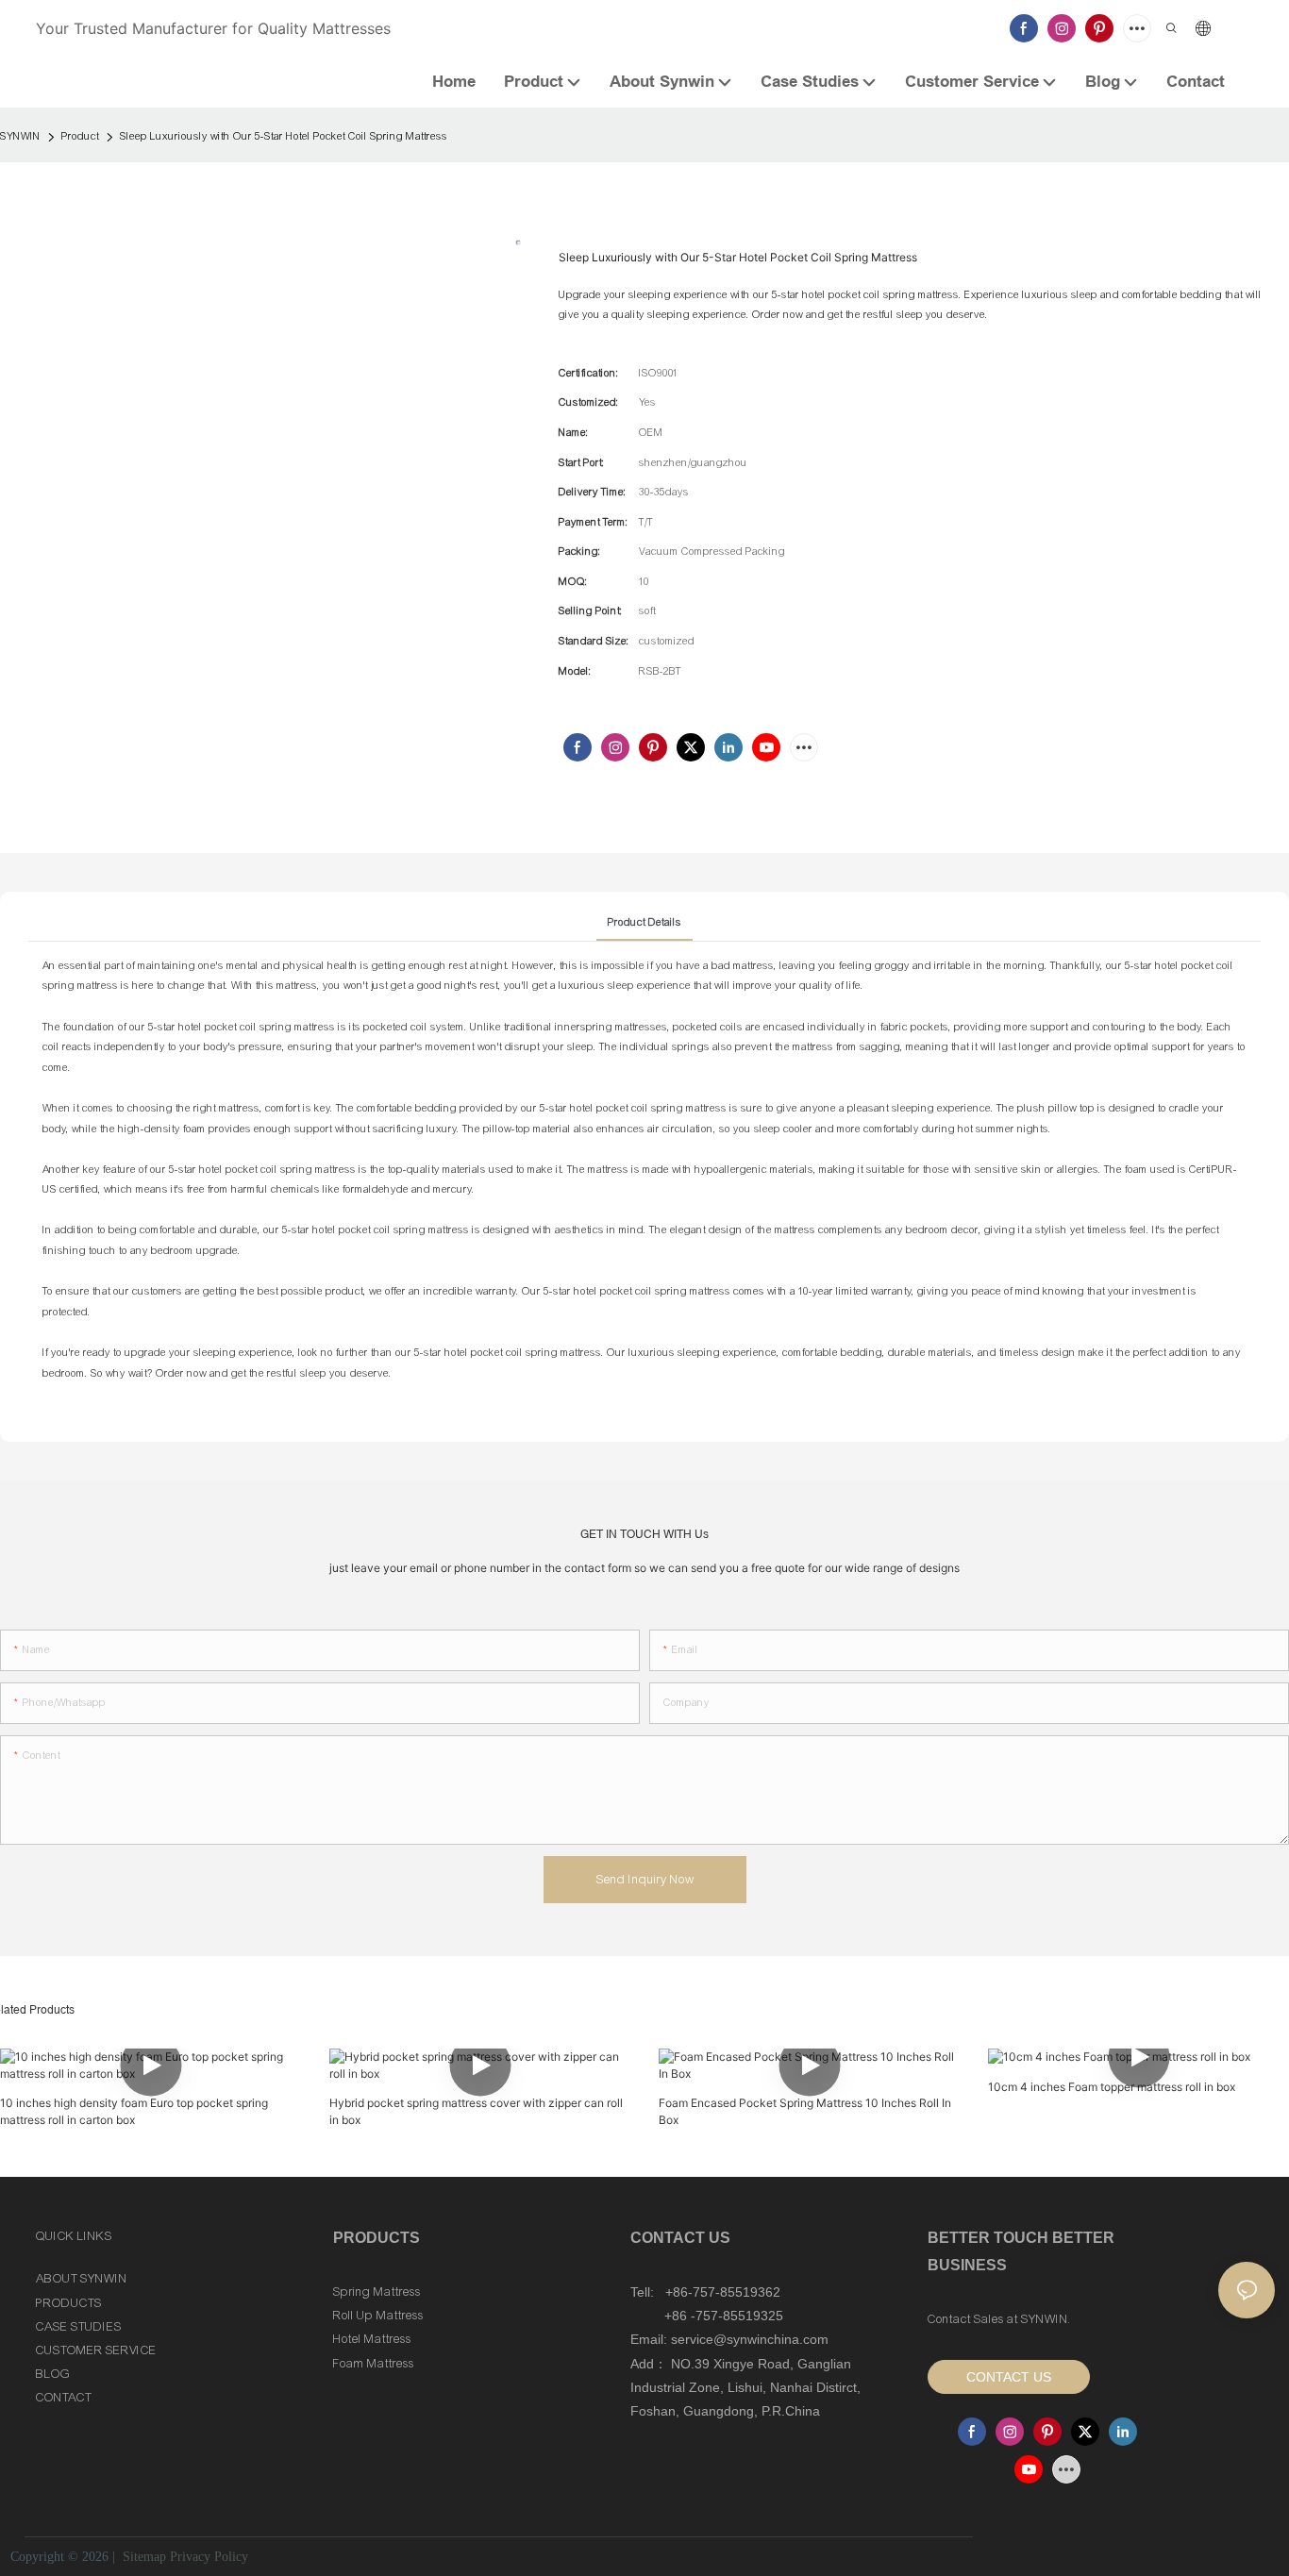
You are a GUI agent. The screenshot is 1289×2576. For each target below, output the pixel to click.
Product (80, 136)
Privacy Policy (209, 2557)
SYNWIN (20, 136)
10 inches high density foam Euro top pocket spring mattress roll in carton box (134, 2111)
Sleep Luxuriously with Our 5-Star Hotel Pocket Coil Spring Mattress (284, 136)
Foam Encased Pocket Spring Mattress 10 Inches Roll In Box (805, 2111)
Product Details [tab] (644, 922)
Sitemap (142, 2557)
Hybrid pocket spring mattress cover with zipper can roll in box (476, 2111)
